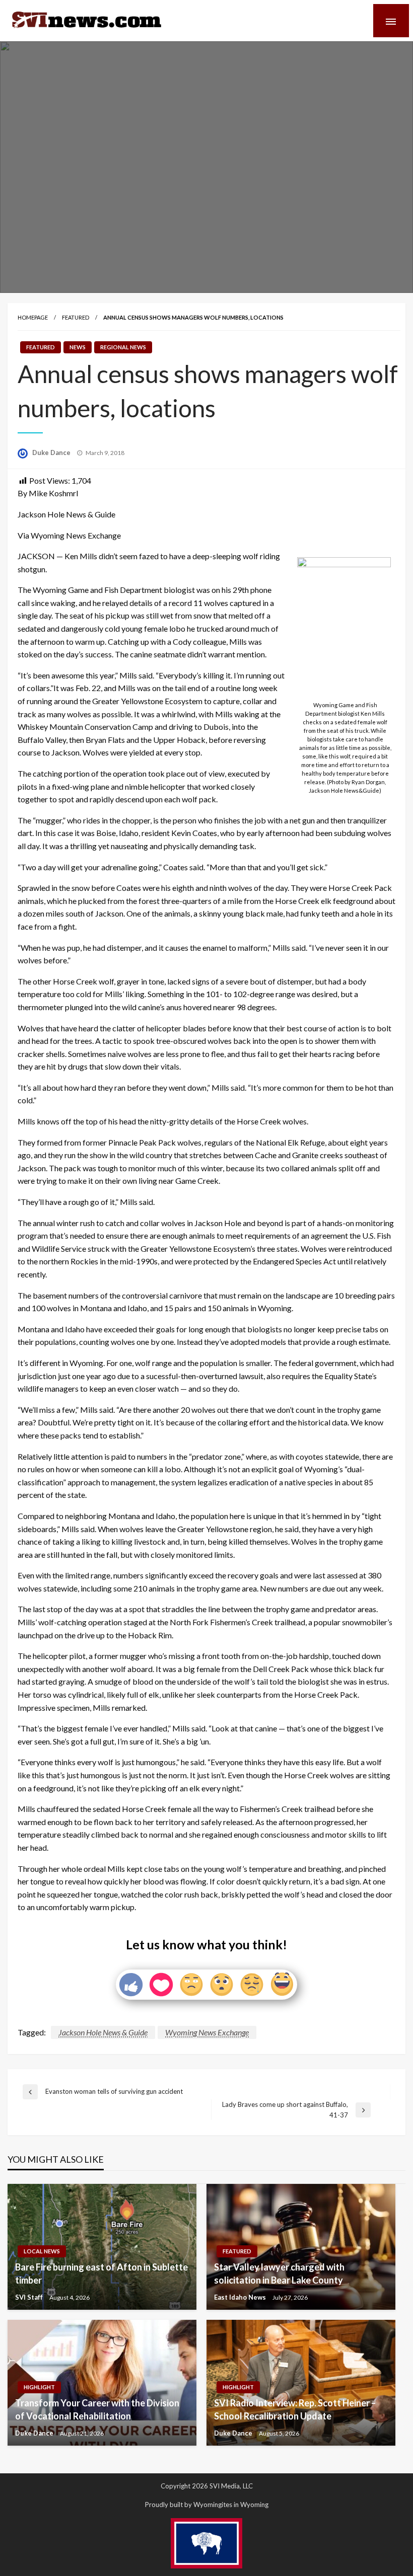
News (78, 347)
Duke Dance (52, 452)
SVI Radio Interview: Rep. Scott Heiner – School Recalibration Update (295, 2409)
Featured (76, 317)
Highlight (39, 2387)
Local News (42, 2251)
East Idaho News (241, 2297)
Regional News (123, 347)
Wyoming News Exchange (207, 2032)
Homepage (33, 317)
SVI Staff (30, 2297)
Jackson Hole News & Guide (103, 2032)
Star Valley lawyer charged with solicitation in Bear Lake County (279, 2273)
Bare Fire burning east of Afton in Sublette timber (101, 2273)
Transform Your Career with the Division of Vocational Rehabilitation (97, 2409)
